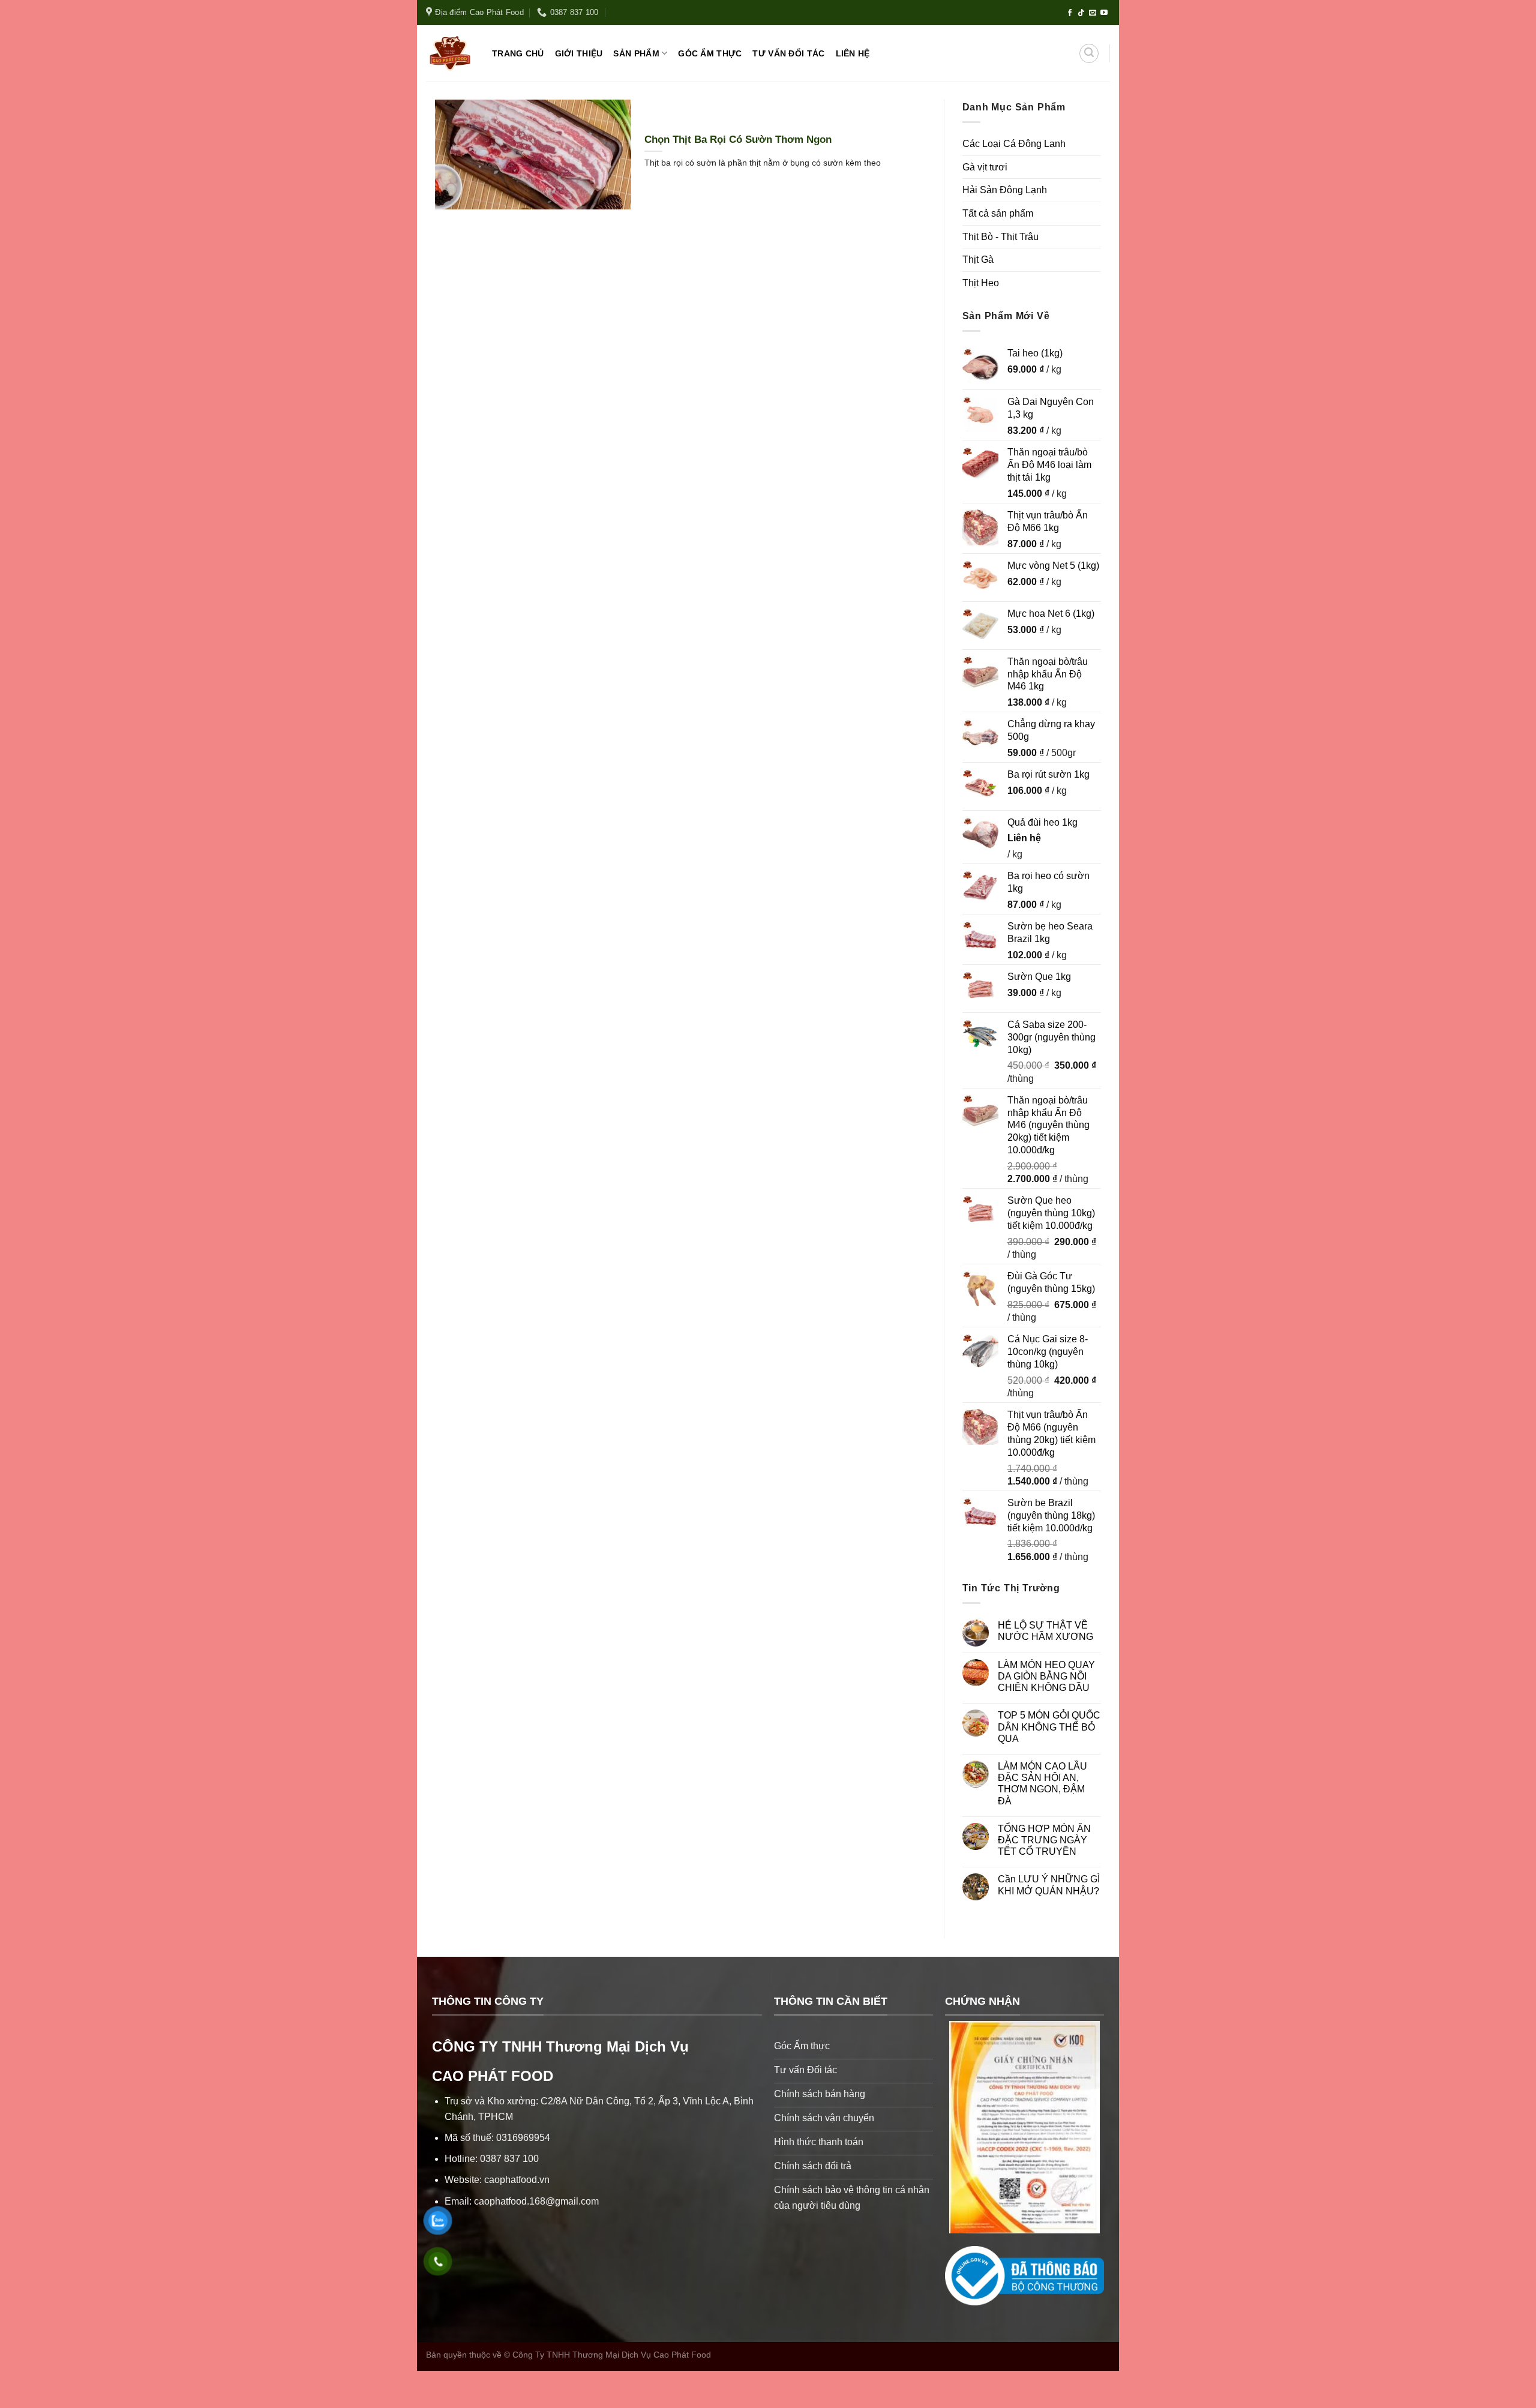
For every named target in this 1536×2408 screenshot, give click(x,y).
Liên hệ (1024, 838)
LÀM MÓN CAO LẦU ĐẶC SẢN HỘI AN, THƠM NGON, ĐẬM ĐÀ (1042, 1784)
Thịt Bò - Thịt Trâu (1000, 237)
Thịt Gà (978, 260)
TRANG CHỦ (518, 53)
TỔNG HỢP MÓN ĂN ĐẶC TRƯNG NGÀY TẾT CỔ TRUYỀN (1044, 1840)
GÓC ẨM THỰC (710, 53)
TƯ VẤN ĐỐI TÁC (788, 53)
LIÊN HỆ (853, 53)
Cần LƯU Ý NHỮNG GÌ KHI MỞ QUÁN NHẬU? (1049, 1885)
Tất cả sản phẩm (998, 213)
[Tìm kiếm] (1089, 53)
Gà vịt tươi (985, 167)
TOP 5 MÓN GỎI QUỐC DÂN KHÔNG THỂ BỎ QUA (1049, 1727)
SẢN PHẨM (636, 53)
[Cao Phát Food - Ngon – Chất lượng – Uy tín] (450, 53)
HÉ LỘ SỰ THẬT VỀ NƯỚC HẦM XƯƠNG (1045, 1631)
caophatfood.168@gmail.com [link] (536, 2201)
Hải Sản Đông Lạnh (1005, 190)
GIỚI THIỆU (579, 53)
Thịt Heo (981, 283)
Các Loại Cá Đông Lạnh (1014, 144)
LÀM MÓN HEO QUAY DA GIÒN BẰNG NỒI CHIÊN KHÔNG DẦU (1046, 1676)
